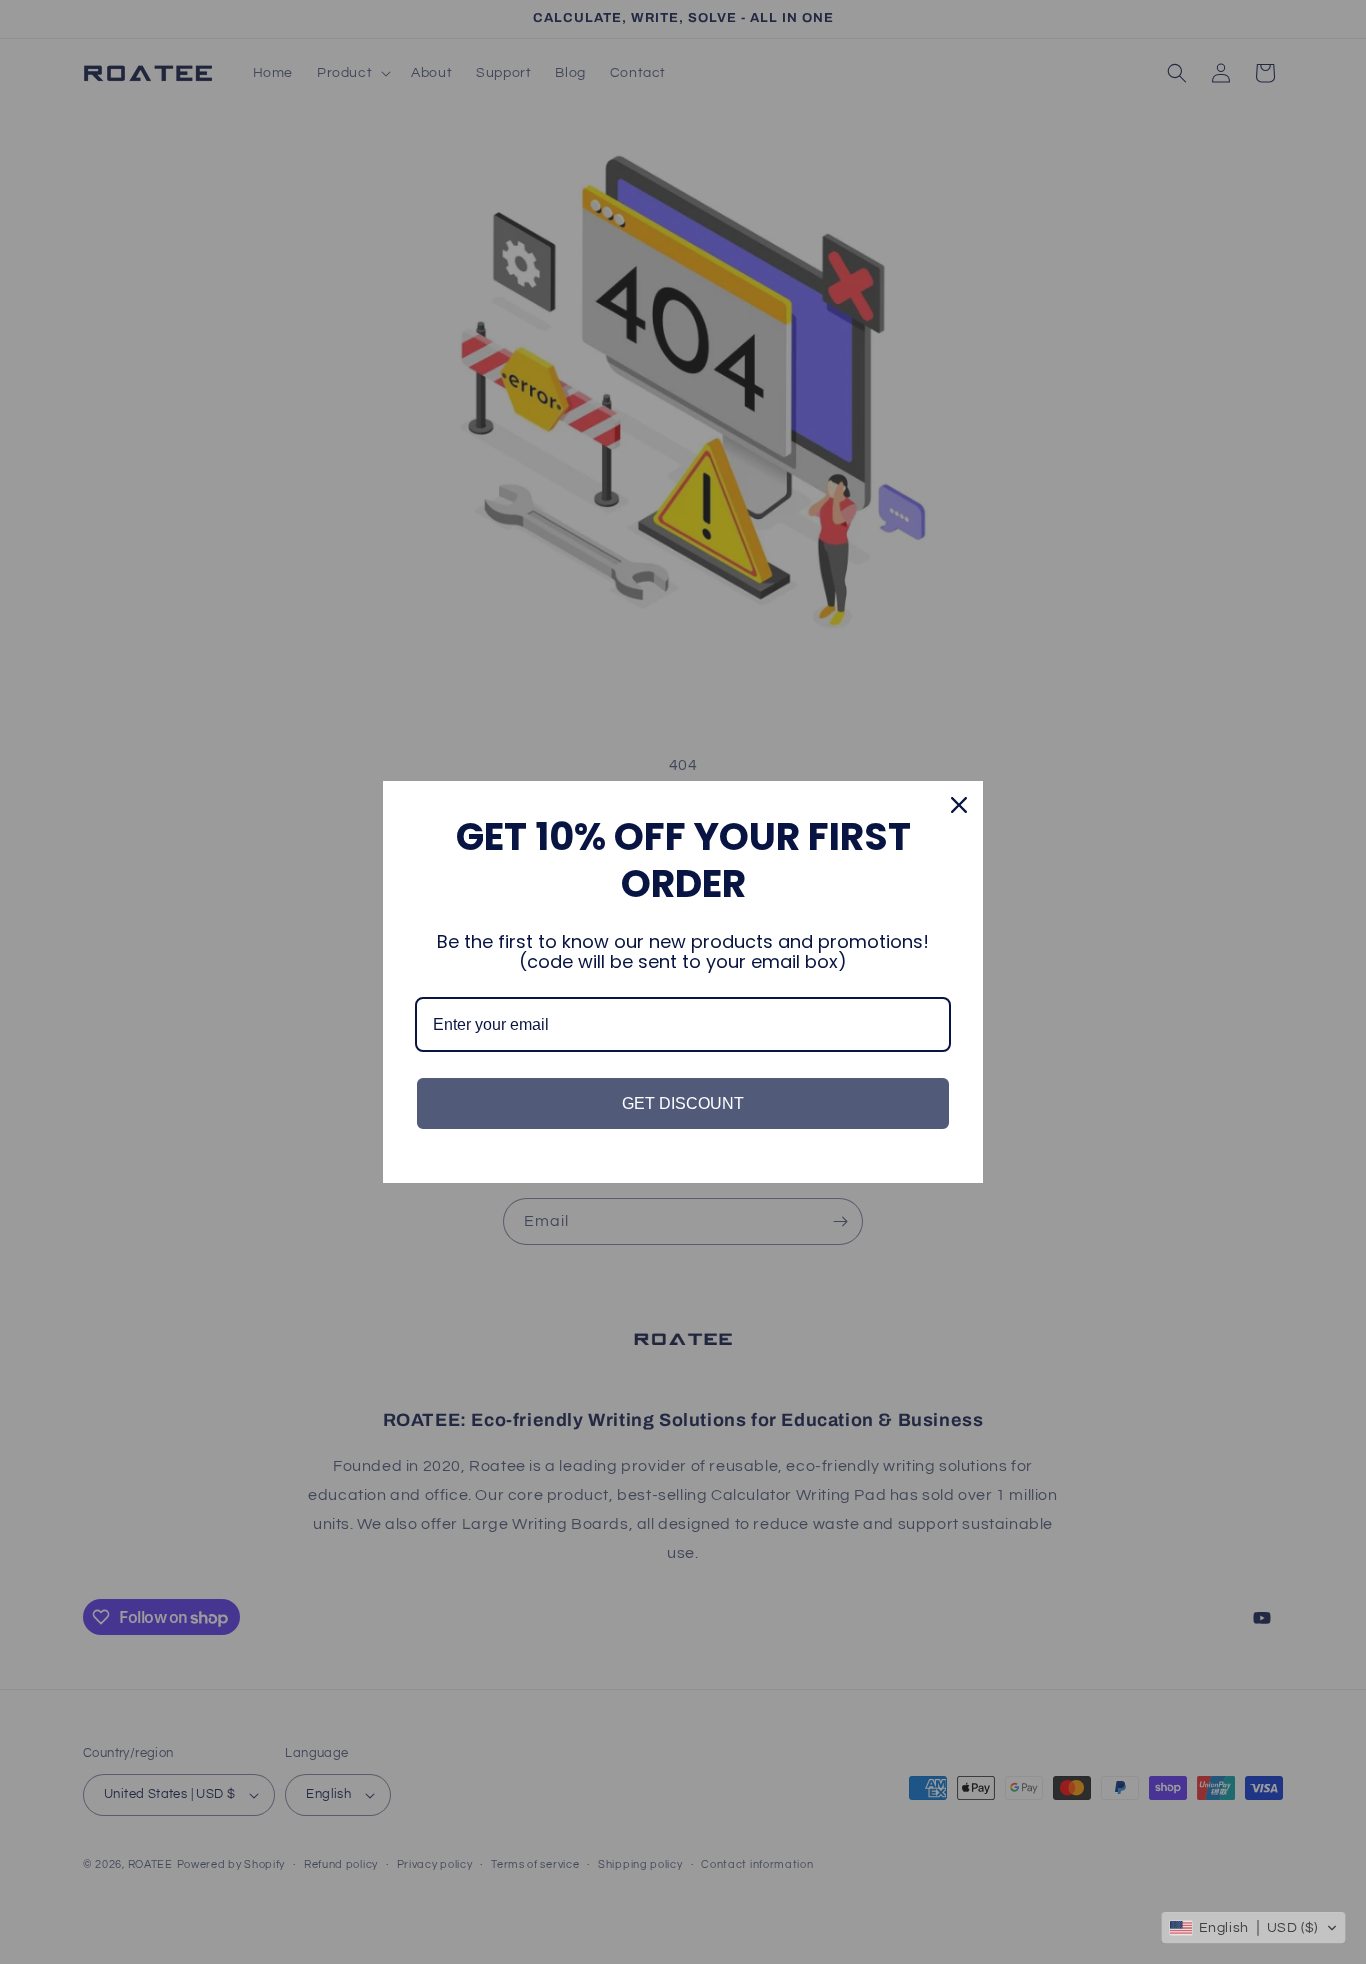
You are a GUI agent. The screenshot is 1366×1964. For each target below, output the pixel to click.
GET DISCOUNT (683, 1103)
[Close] (959, 805)
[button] (1253, 1928)
